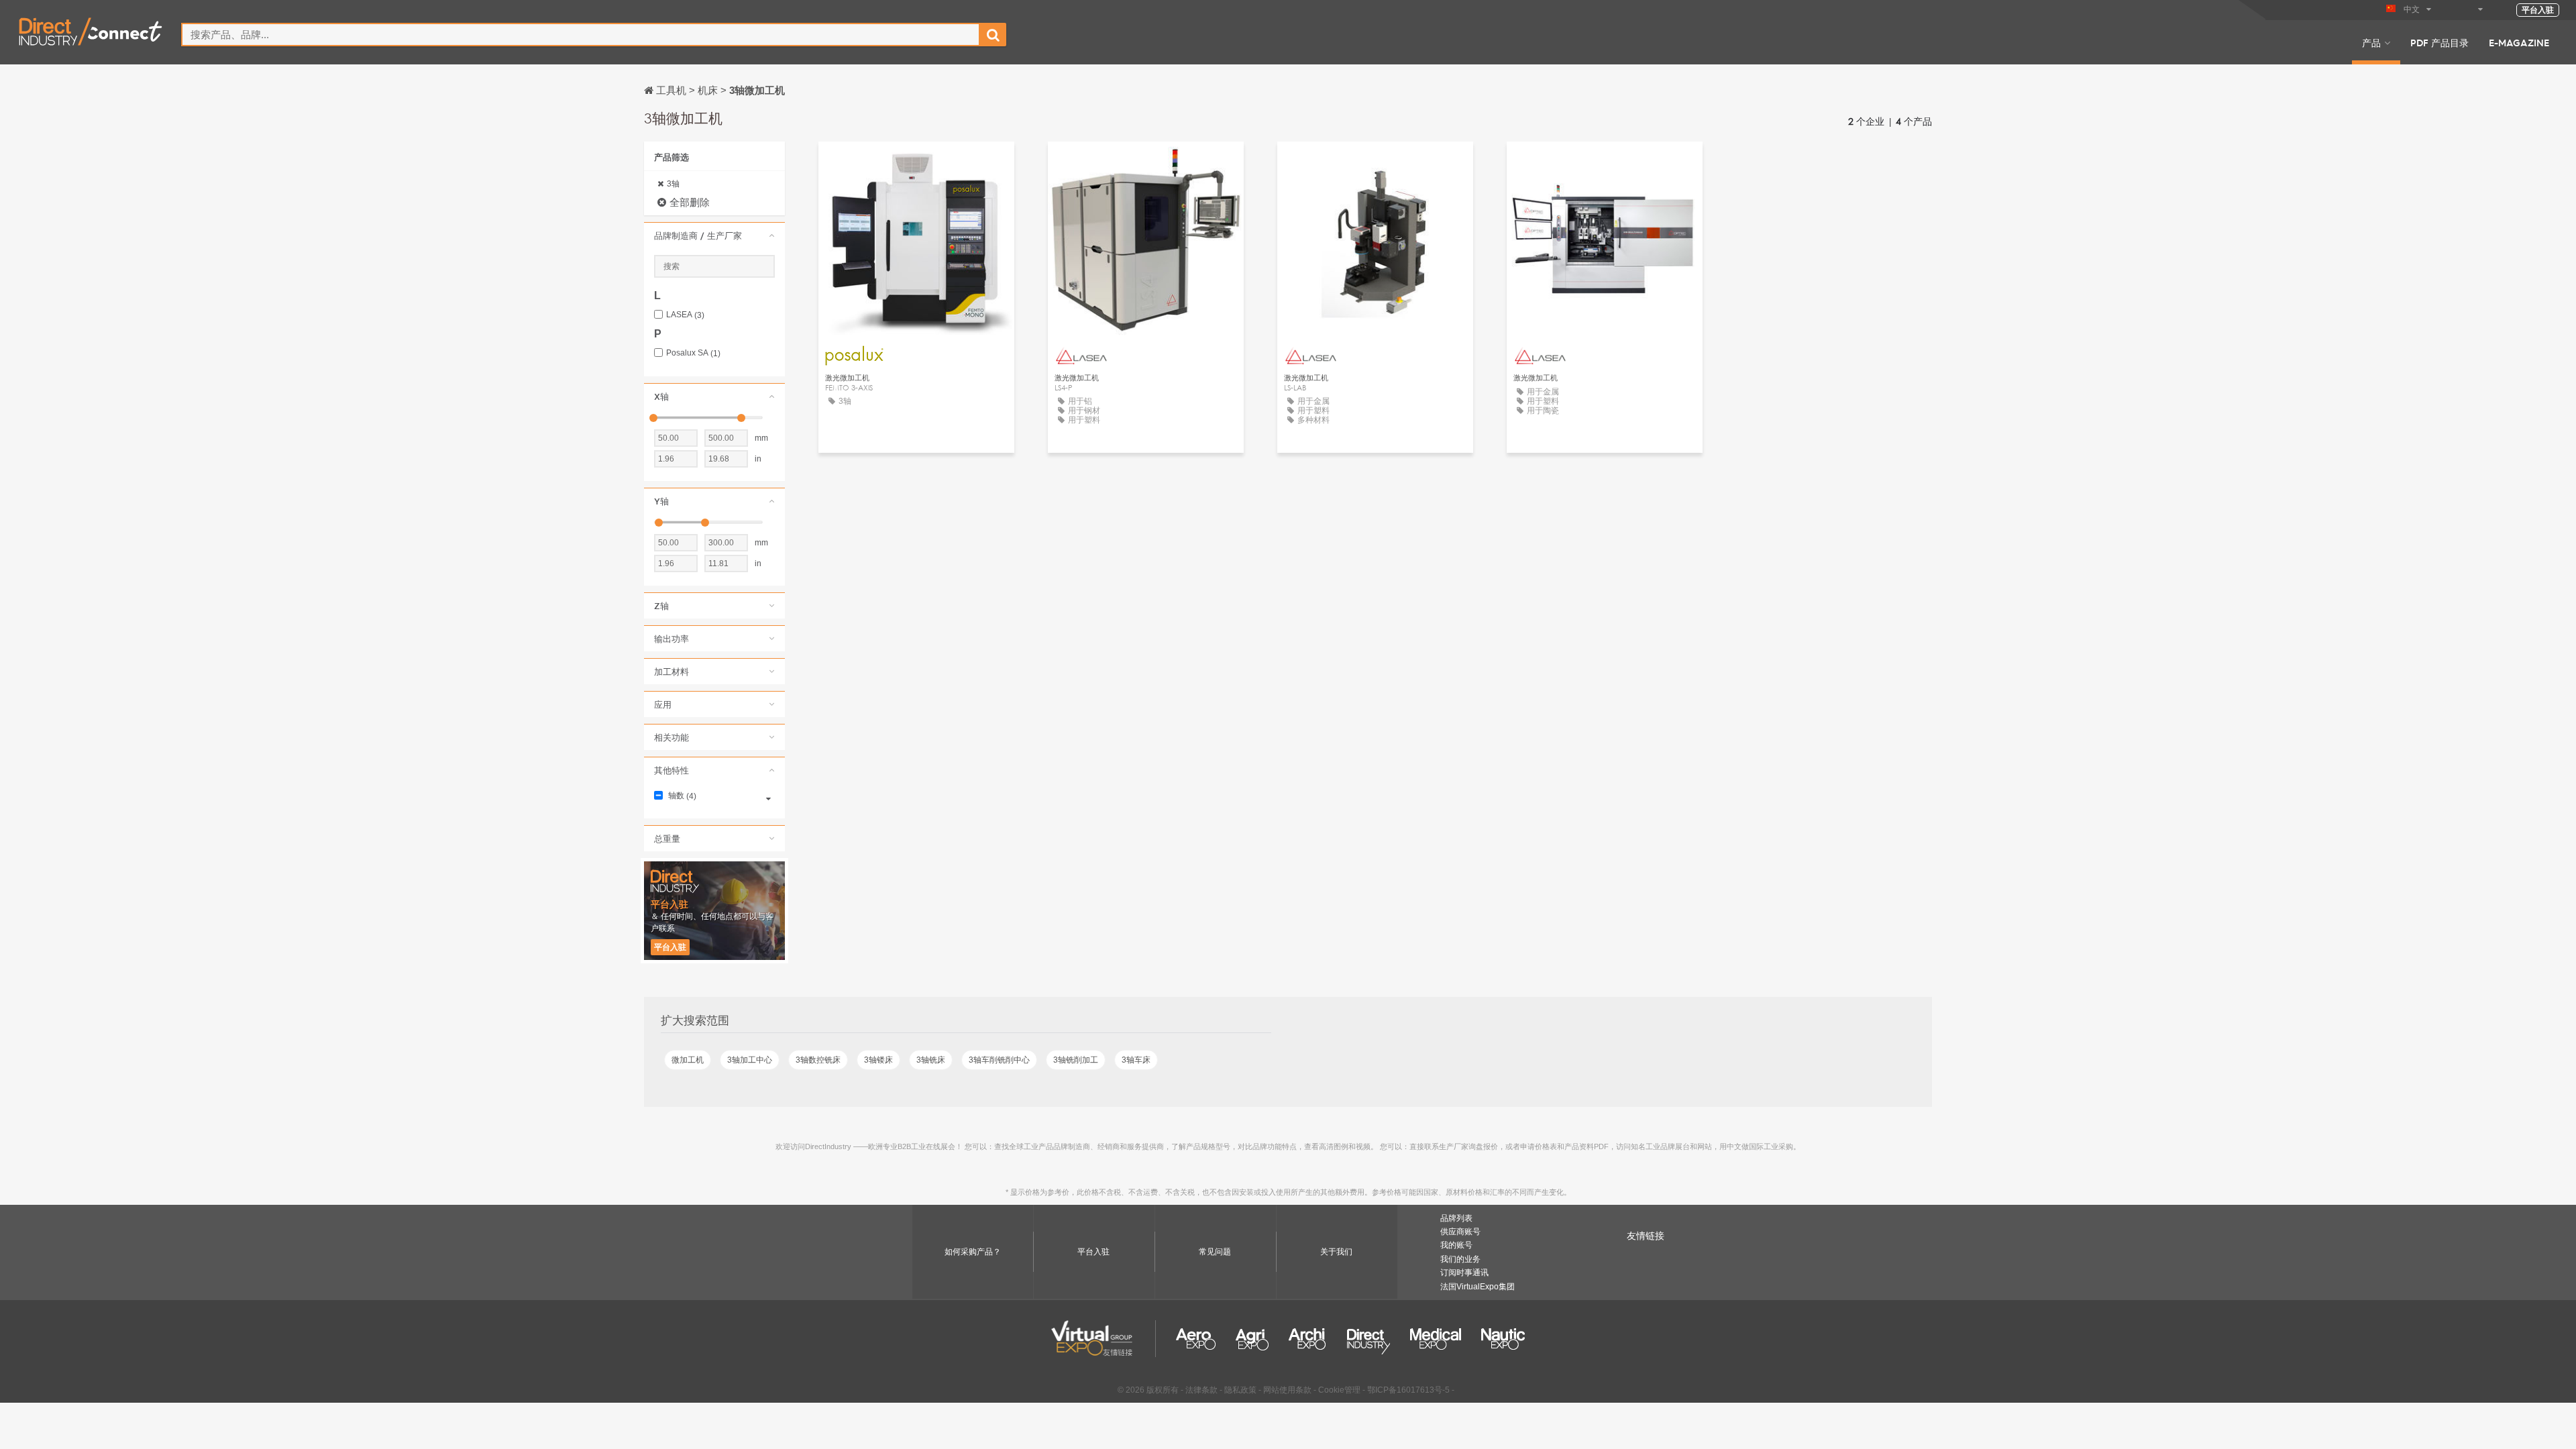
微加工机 (688, 1060)
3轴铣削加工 (1076, 1060)
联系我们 (916, 164)
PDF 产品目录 (2439, 42)
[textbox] (581, 35)
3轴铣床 (931, 1060)
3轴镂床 (878, 1060)
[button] (714, 235)
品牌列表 (1456, 1218)
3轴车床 (1136, 1060)
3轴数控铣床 (818, 1060)
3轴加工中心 (750, 1060)
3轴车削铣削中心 (999, 1060)
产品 (2371, 42)
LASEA (685, 315)
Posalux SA (693, 353)
